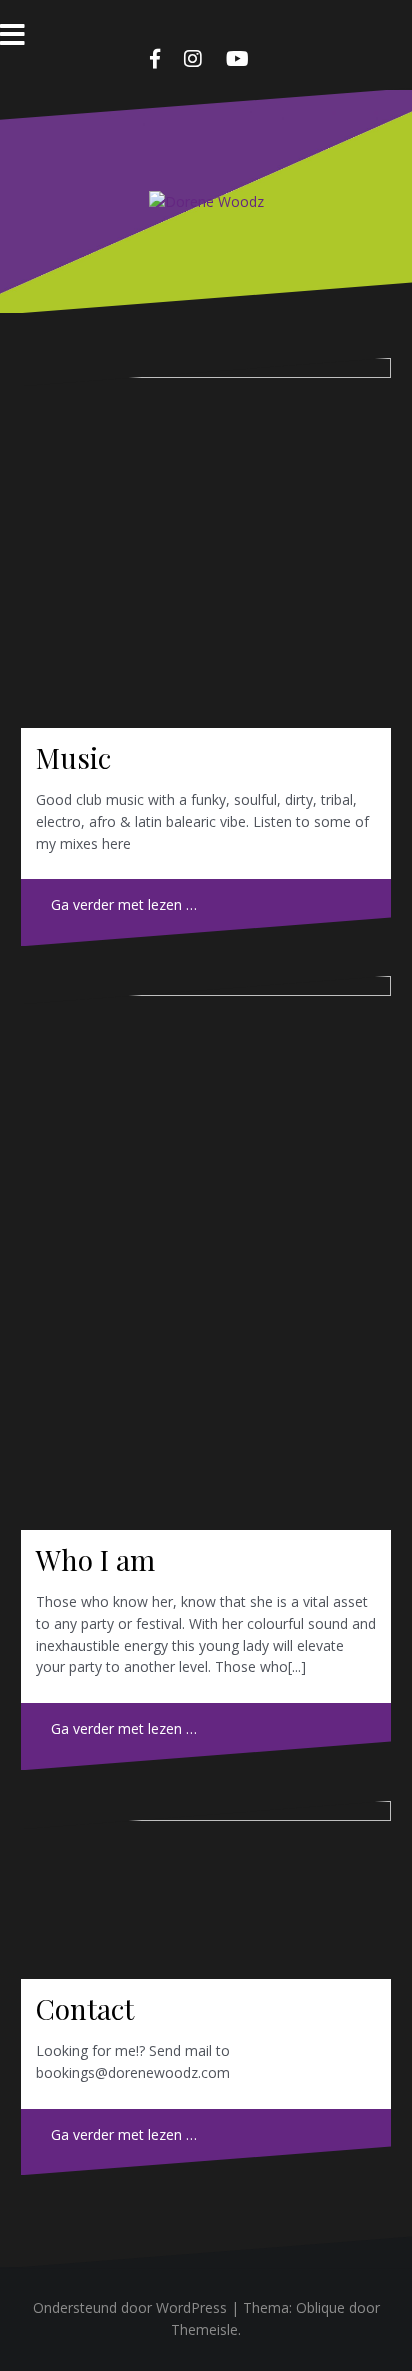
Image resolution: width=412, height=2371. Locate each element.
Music (73, 757)
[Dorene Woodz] (206, 200)
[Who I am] (206, 1253)
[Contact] (206, 1890)
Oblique (320, 2307)
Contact (85, 2008)
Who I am (95, 1559)
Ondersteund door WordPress (130, 2307)
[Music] (206, 543)
